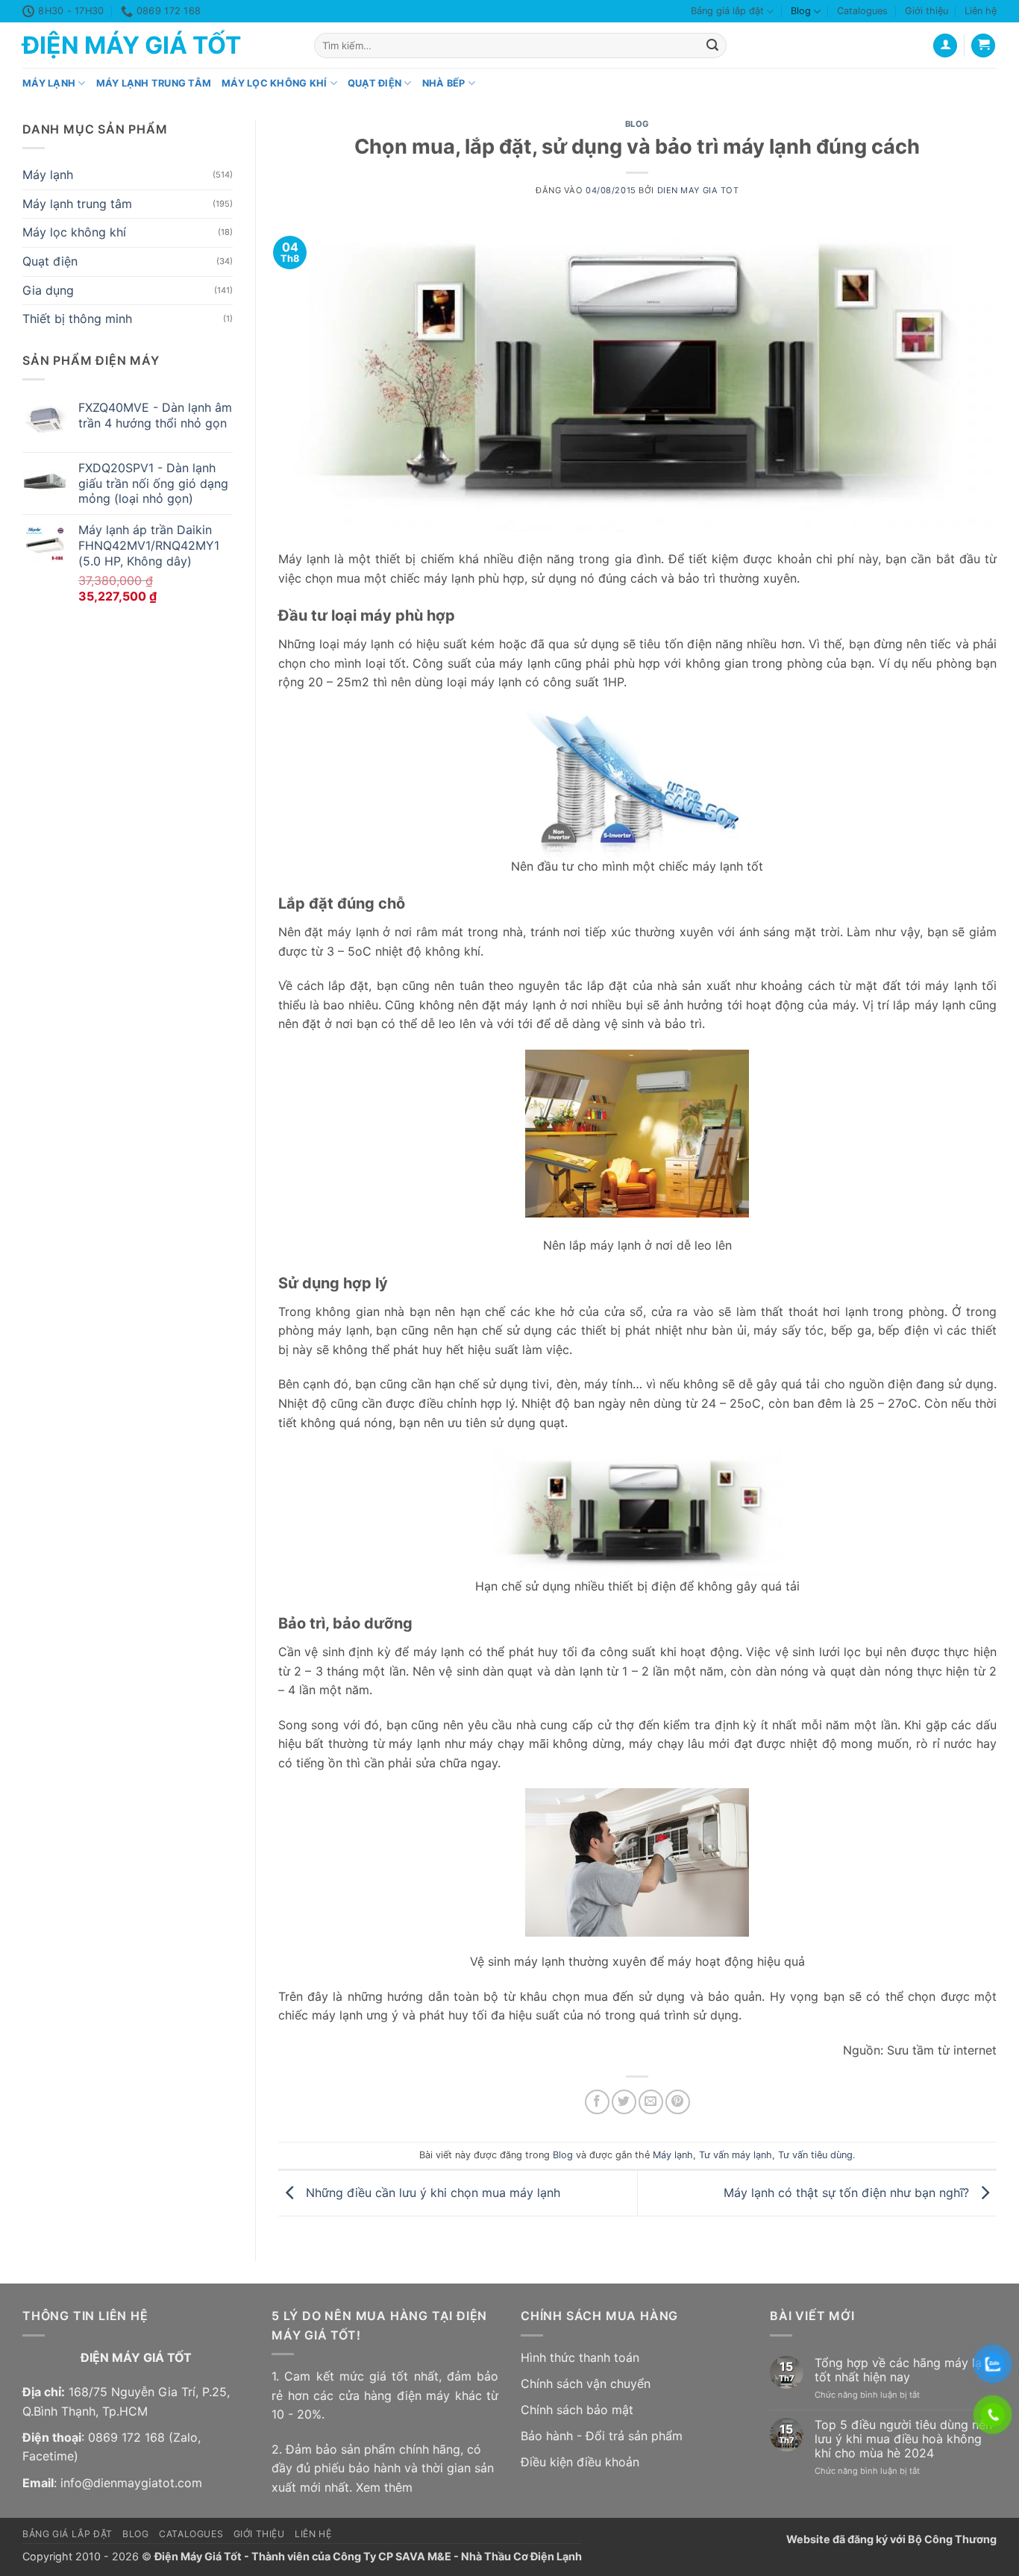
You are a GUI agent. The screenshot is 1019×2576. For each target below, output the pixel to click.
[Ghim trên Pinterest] (678, 2102)
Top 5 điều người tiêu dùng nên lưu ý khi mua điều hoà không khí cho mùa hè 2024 (903, 2439)
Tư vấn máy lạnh (736, 2155)
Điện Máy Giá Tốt (132, 46)
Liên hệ (981, 11)
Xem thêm (384, 2487)
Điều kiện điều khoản (580, 2462)
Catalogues (862, 11)
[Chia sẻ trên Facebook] (597, 2102)
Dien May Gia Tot (698, 190)
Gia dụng (48, 290)
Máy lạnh (49, 83)
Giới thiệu (926, 11)
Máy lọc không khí (274, 83)
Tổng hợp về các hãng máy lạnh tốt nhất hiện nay (905, 2370)
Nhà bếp (444, 83)
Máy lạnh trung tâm (154, 83)
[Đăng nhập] (945, 46)
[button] (983, 46)
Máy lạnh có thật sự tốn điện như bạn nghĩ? (848, 2192)
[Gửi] (712, 46)
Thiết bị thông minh (77, 319)
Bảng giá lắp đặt (727, 11)
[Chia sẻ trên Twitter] (624, 2102)
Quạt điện (374, 83)
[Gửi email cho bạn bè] (651, 2102)
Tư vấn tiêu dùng (815, 2155)
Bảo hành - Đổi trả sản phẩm (602, 2436)
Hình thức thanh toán (580, 2357)
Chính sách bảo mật (577, 2410)
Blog (801, 11)
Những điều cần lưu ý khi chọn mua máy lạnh (431, 2192)
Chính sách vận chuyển (586, 2384)
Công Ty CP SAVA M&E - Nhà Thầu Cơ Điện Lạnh (457, 2556)
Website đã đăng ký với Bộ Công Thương (891, 2539)
